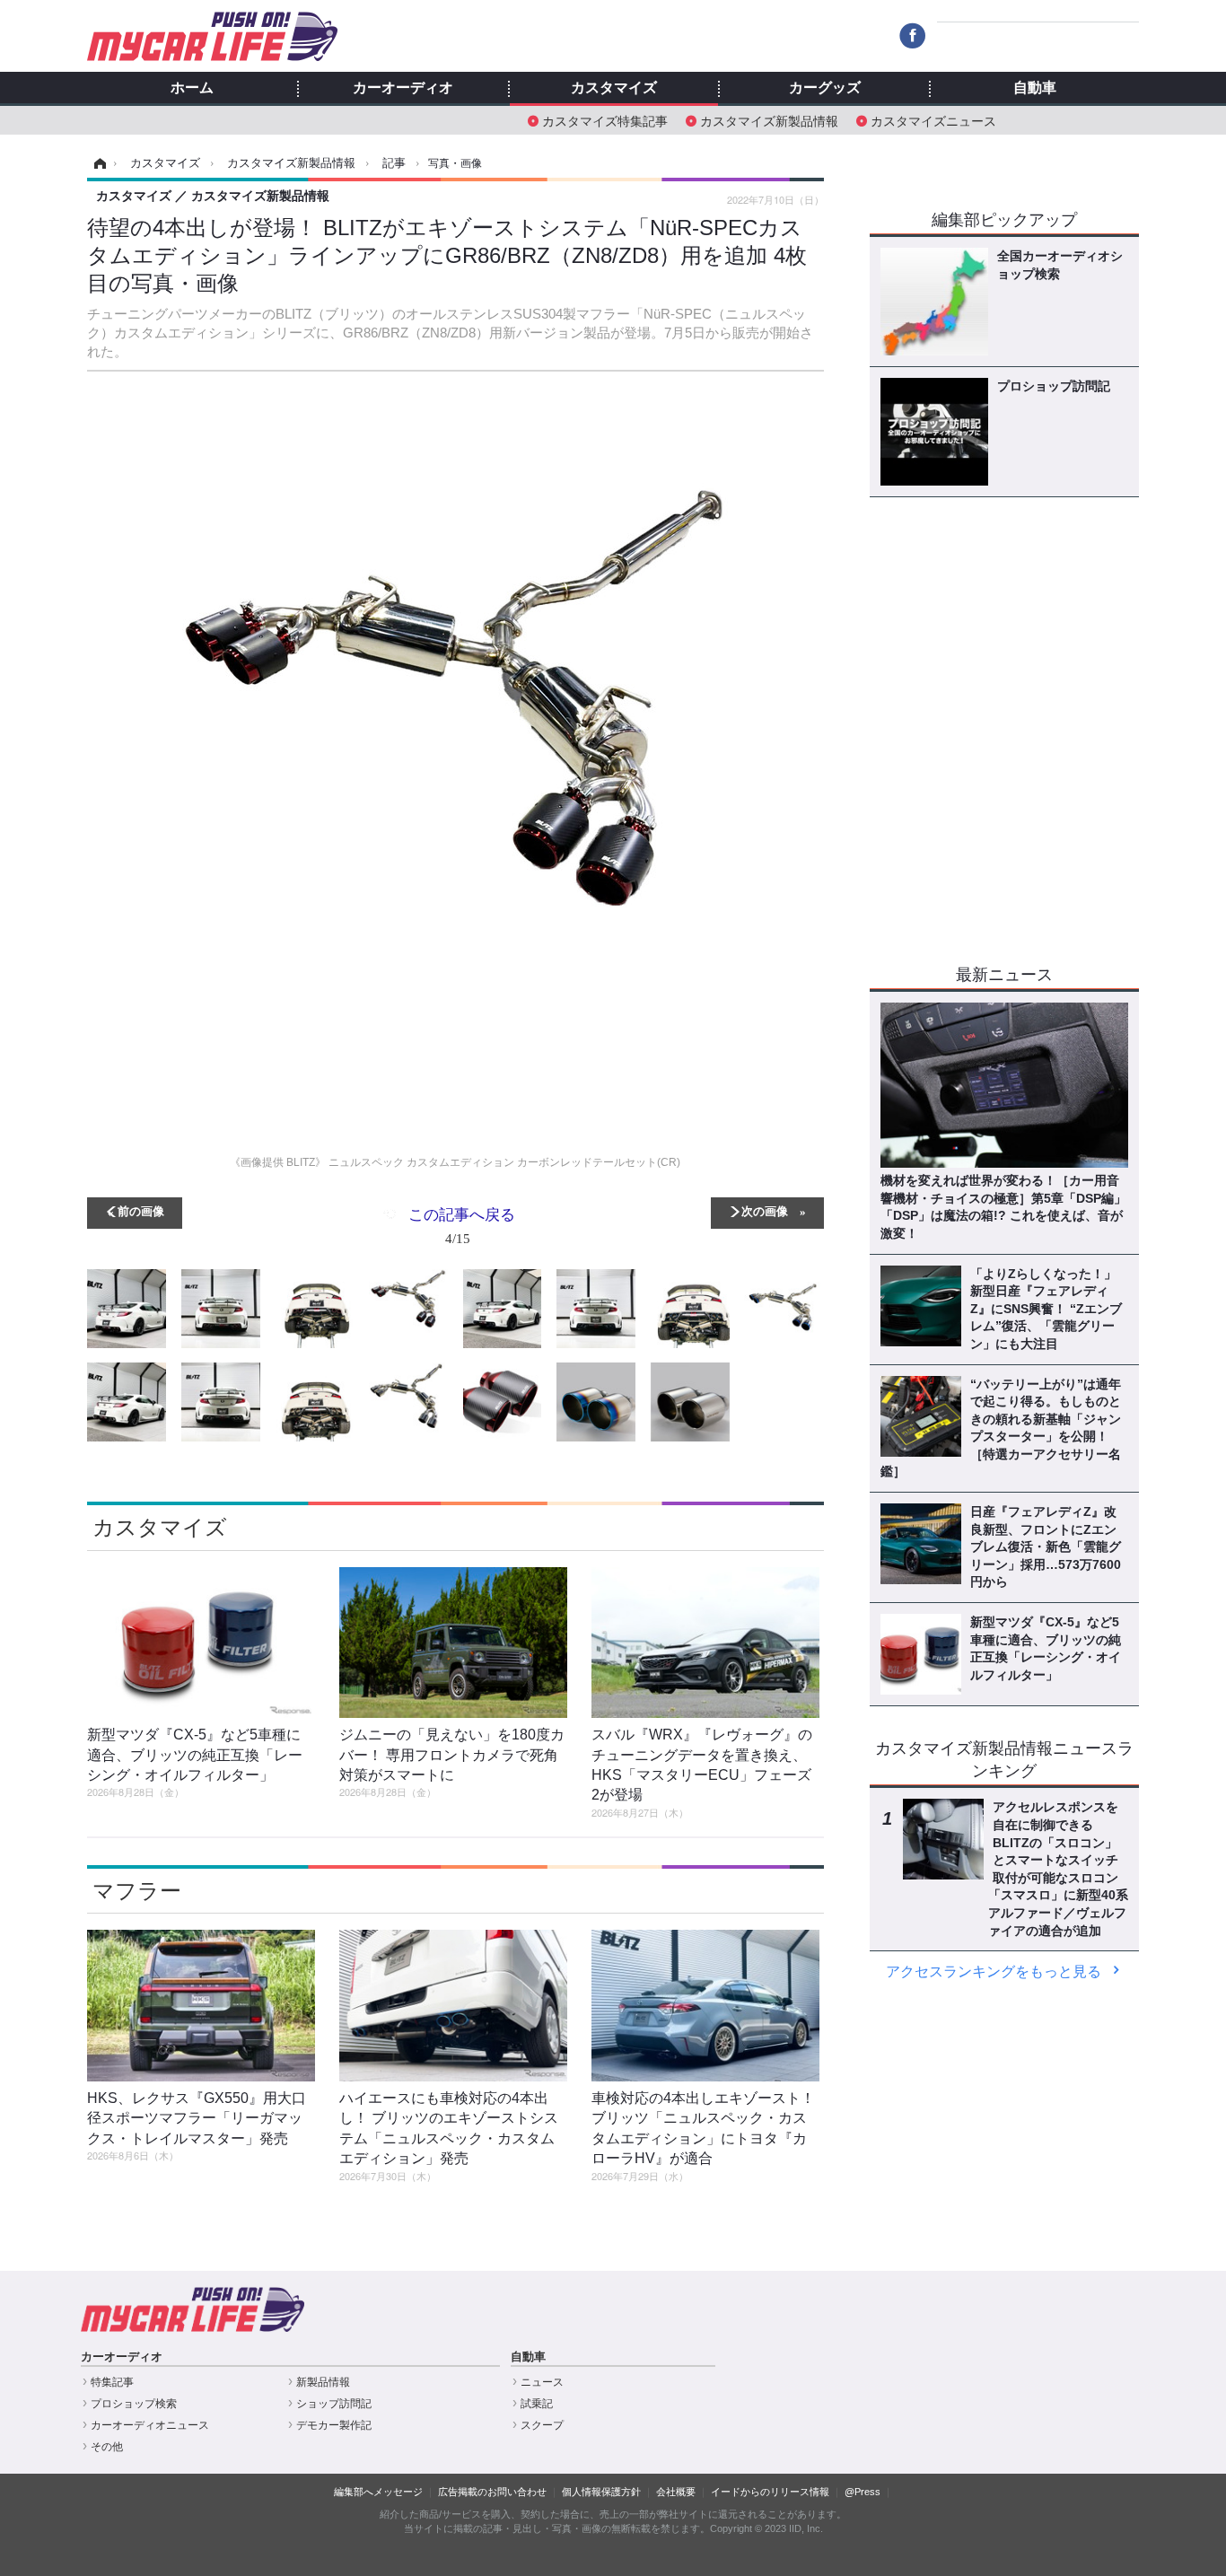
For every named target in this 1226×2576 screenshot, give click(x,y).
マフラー (137, 1891)
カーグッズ (825, 88)
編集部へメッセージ (378, 2492)
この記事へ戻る (462, 1225)
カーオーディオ (403, 88)
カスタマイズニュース (933, 120)
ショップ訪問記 (334, 2404)
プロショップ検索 (134, 2404)
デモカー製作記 (334, 2425)
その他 (107, 2447)
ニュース (542, 2382)
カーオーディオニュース (150, 2425)
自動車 (1035, 88)
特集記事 (112, 2382)
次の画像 (765, 1210)
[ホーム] (97, 163)
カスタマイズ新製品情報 (769, 120)
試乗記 (537, 2404)
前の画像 (141, 1210)
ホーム (192, 88)
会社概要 (676, 2492)
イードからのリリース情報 (770, 2492)
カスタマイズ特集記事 (605, 120)
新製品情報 (323, 2382)
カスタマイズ (614, 88)
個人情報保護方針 (601, 2492)
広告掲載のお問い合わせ (492, 2492)
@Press (863, 2492)
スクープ (542, 2425)
